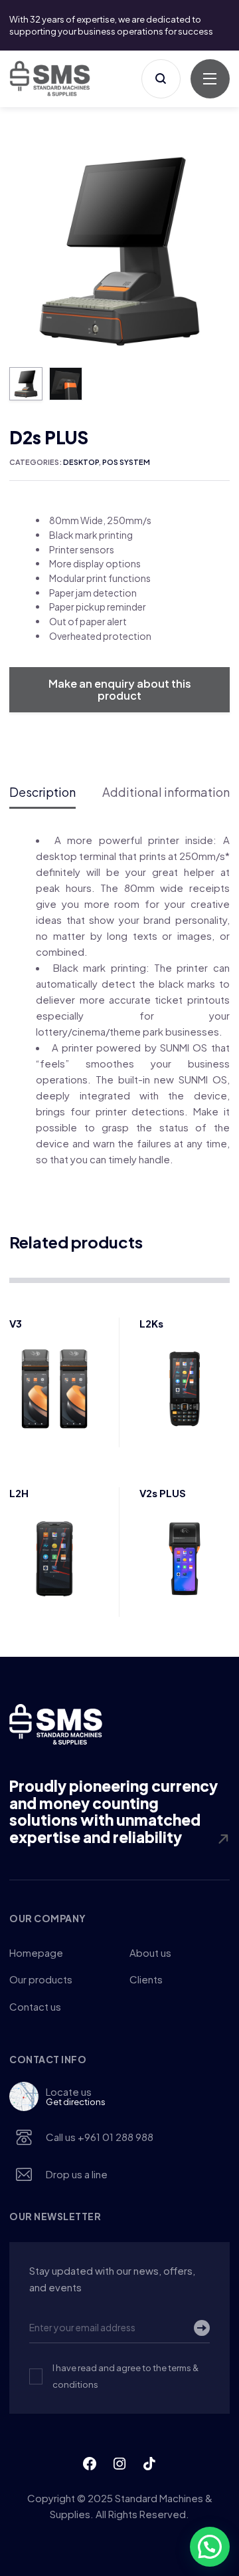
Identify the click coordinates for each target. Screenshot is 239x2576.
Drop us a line (77, 2174)
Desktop (81, 462)
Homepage (36, 1952)
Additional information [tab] (166, 792)
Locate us (76, 2096)
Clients (146, 1979)
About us (150, 1952)
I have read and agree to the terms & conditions (125, 2376)
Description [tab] (42, 792)
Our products (41, 1979)
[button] (215, 155)
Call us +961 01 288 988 (100, 2137)
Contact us (35, 2006)
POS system (126, 462)
